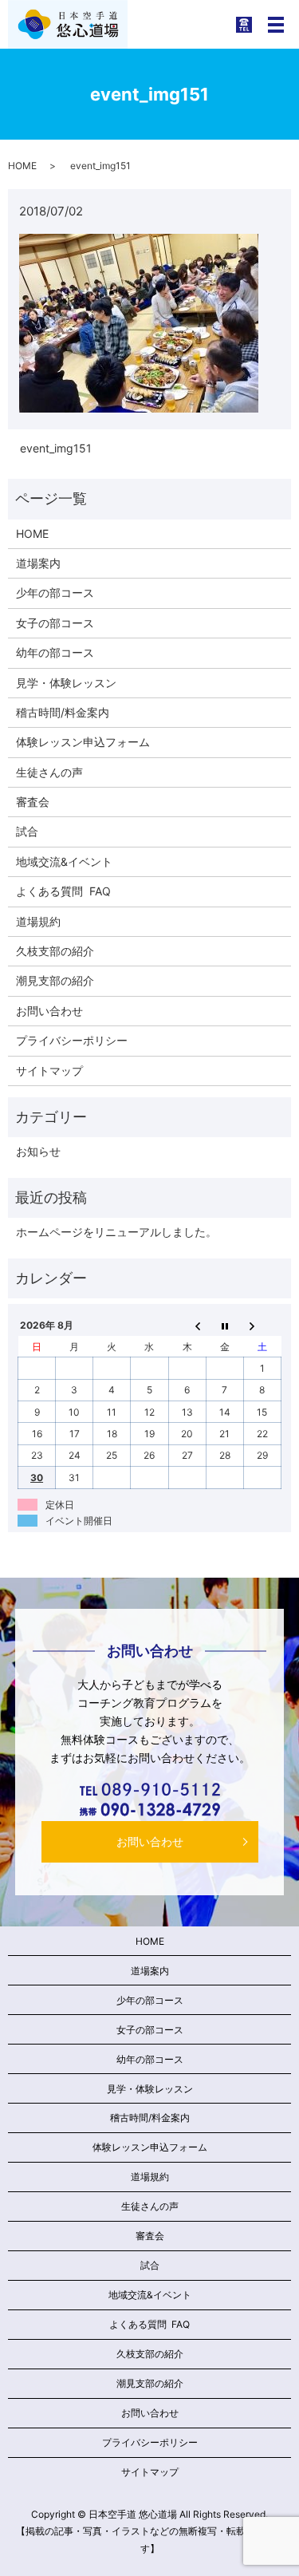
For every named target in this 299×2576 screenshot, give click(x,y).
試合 (27, 831)
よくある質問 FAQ (63, 891)
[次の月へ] (262, 1326)
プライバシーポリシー (72, 1040)
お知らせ (38, 1151)
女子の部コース (55, 623)
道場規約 (38, 921)
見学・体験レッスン (66, 683)
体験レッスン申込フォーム (83, 742)
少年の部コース (55, 593)
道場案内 (38, 563)
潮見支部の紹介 (55, 980)
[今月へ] (224, 1326)
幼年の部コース (55, 652)
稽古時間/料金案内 (63, 712)
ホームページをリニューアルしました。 (116, 1232)
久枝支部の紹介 (55, 951)
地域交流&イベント (64, 861)
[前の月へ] (187, 1326)
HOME (22, 166)
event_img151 (56, 448)
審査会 (33, 802)
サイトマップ (49, 1071)
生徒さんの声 (49, 772)
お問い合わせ (49, 1011)
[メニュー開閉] (276, 25)
